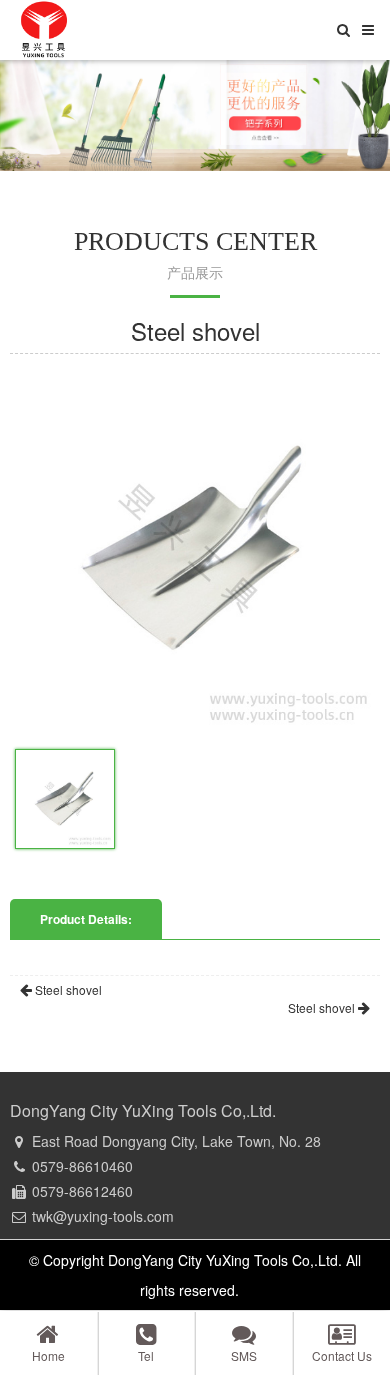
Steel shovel (67, 989)
